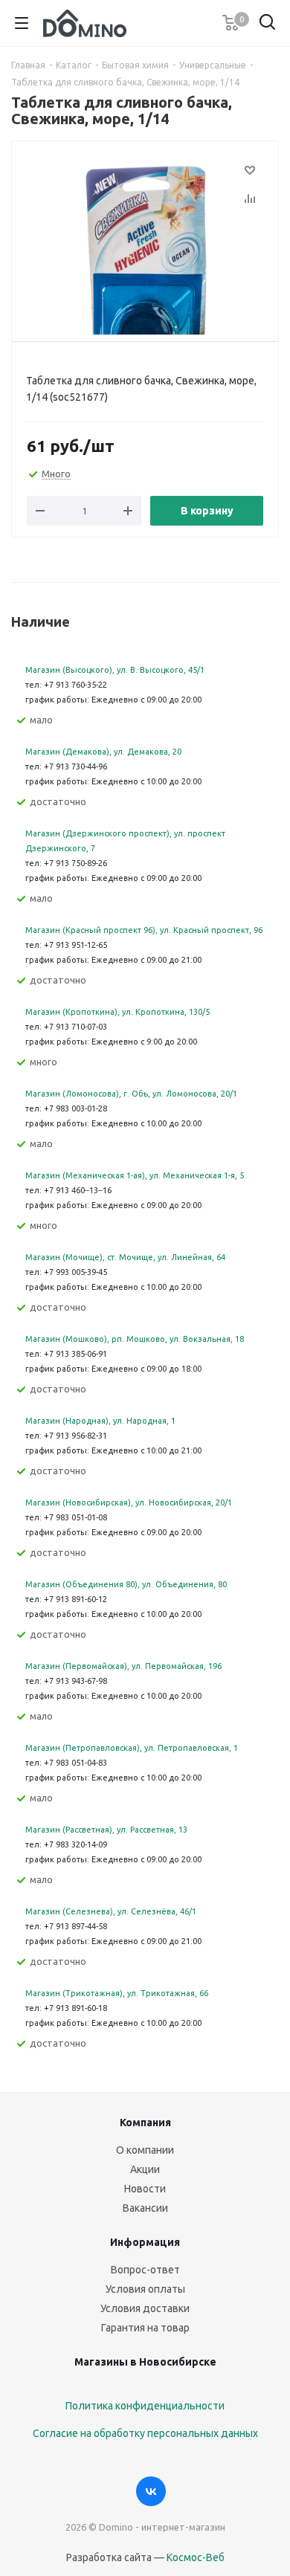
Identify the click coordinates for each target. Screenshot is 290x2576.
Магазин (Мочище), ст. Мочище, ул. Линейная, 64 (125, 1257)
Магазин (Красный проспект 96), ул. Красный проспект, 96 (144, 930)
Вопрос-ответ (145, 2270)
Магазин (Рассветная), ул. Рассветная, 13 (106, 1830)
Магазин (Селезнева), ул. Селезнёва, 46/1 (111, 1911)
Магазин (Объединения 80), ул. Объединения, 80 (126, 1584)
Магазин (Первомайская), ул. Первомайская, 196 (123, 1666)
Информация (145, 2242)
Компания (145, 2123)
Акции (145, 2169)
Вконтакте (151, 2491)
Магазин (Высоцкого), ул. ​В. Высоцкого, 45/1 (115, 670)
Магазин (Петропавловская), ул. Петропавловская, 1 (132, 1748)
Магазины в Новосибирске (145, 2362)
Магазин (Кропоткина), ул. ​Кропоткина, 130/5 (117, 1012)
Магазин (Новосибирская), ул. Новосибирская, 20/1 (129, 1502)
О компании (145, 2150)
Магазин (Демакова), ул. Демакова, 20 (103, 752)
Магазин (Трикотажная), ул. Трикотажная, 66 (117, 1993)
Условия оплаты (145, 2289)
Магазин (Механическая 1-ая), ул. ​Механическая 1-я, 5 (135, 1175)
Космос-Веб (196, 2557)
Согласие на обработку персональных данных (145, 2433)
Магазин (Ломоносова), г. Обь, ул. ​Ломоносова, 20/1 (131, 1094)
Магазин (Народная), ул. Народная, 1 (100, 1421)
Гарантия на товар (145, 2328)
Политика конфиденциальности (145, 2406)
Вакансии (145, 2208)
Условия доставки (145, 2308)
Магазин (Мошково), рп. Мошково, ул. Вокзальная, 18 (135, 1339)
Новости (145, 2189)
